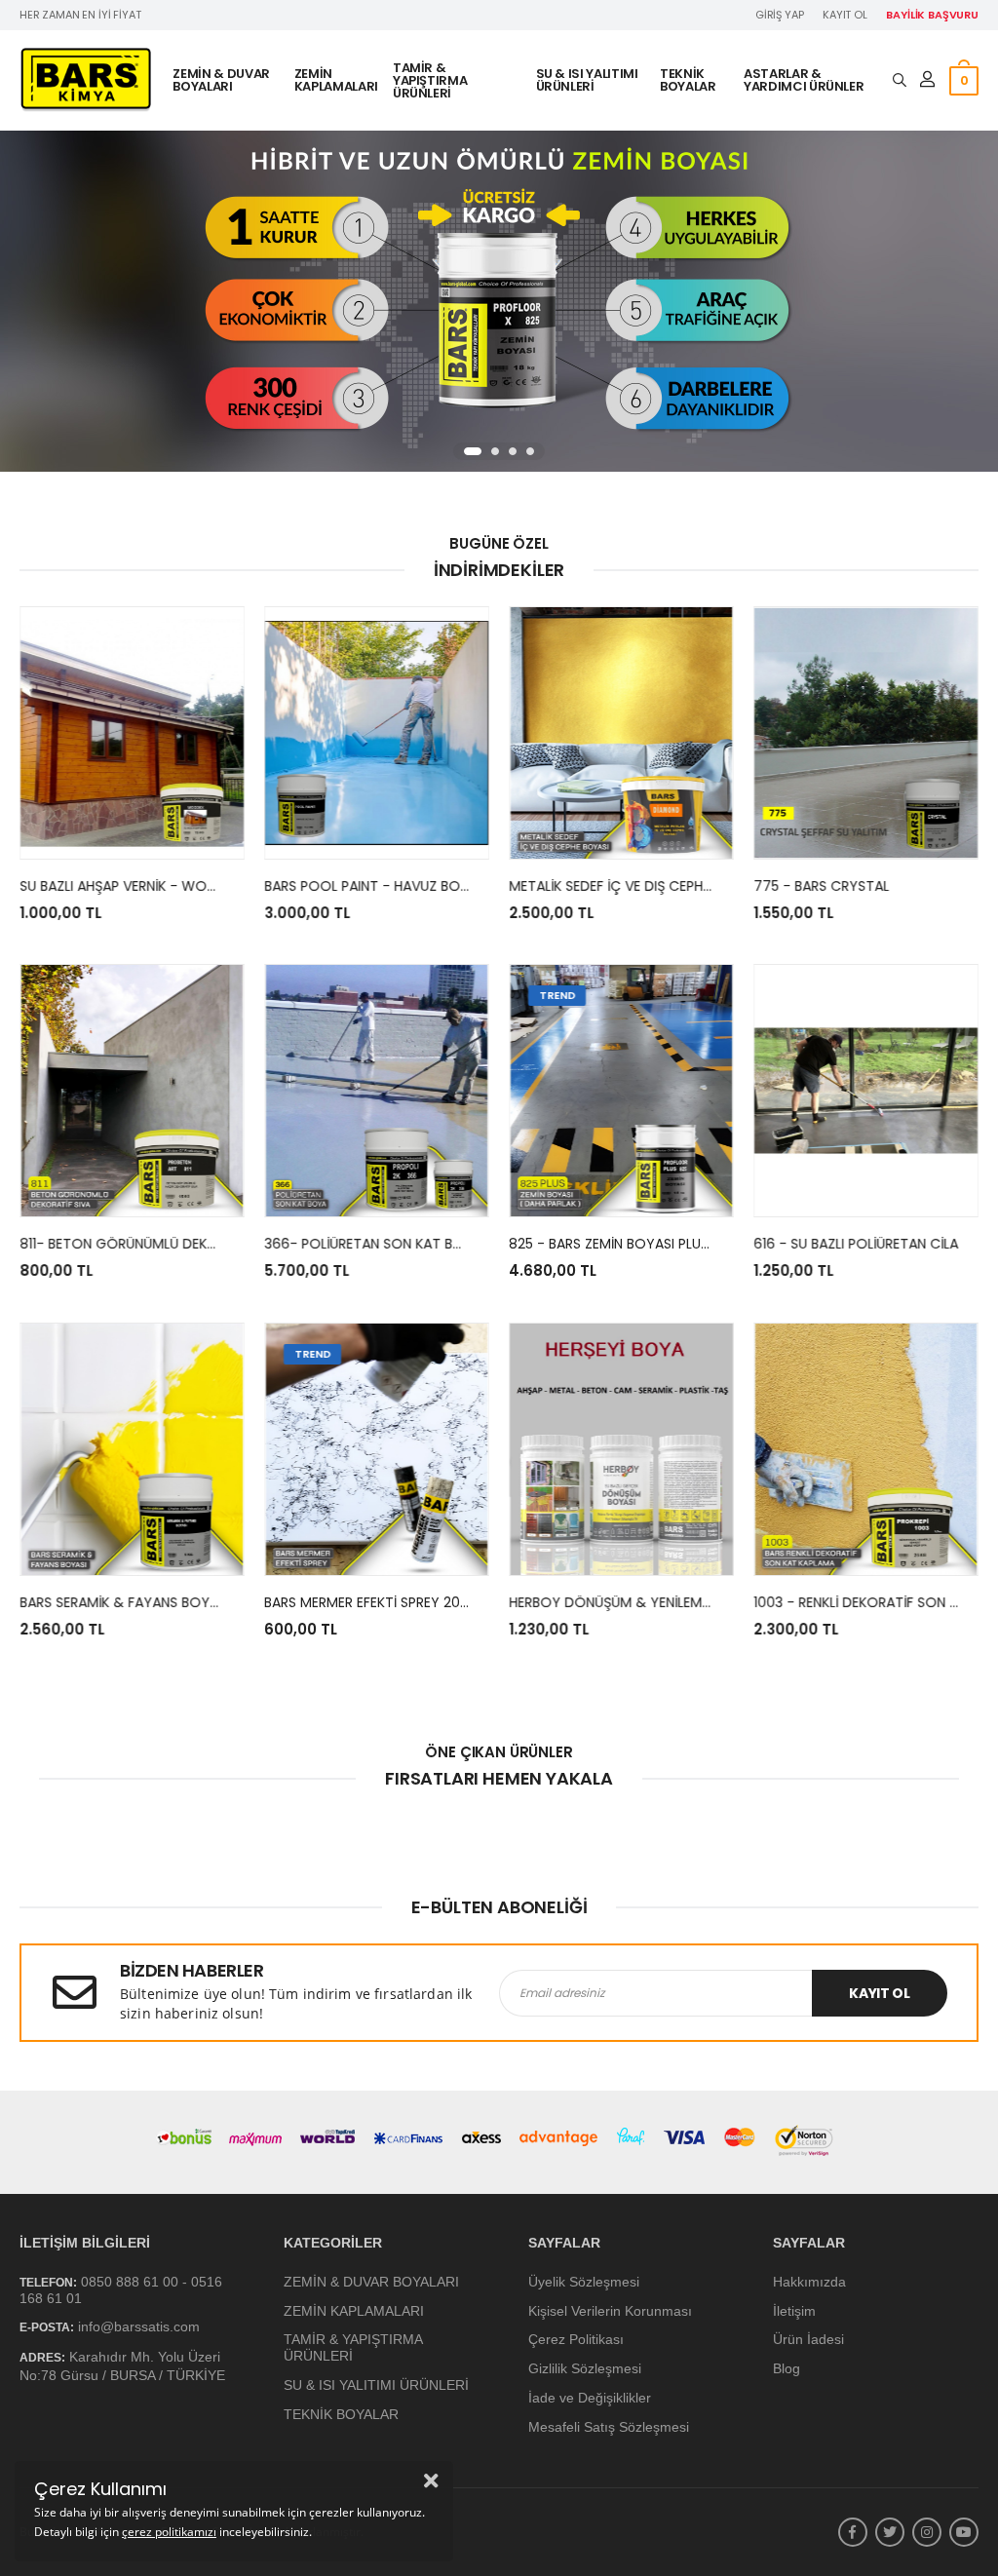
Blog (787, 2368)
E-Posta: (47, 2328)
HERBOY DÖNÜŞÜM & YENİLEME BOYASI (634, 1601)
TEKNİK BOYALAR (688, 80)
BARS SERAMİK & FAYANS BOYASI (124, 1601)
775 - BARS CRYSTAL (821, 886)
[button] (473, 451)
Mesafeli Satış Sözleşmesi (609, 2427)
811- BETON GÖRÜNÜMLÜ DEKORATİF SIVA (153, 1244)
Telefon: (48, 2283)
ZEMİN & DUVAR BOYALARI (221, 80)
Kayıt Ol (845, 15)
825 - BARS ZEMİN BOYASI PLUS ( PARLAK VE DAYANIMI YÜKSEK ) (713, 1244)
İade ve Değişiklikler (590, 2398)
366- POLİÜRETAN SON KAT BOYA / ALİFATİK (406, 1244)
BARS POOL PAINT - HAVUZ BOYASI (376, 886)
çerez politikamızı (169, 2532)
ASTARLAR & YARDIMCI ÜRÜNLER (804, 80)
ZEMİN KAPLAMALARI (336, 80)
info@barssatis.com (139, 2327)
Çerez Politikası (576, 2340)
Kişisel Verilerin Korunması (610, 2311)
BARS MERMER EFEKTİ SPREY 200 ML (377, 1601)
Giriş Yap (780, 15)
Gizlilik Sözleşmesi (585, 2368)
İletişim (794, 2311)
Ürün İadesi (808, 2340)
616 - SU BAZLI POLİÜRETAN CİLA (856, 1244)
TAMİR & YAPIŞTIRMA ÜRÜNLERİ (430, 80)
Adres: (42, 2358)
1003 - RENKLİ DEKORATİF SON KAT (864, 1601)
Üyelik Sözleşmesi (584, 2282)
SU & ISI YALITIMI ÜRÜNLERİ (587, 80)
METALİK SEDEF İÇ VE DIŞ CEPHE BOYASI (635, 886)
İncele (132, 835)
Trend (557, 995)
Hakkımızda (809, 2282)
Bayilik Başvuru (932, 15)
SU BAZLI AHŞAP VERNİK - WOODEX (132, 886)
